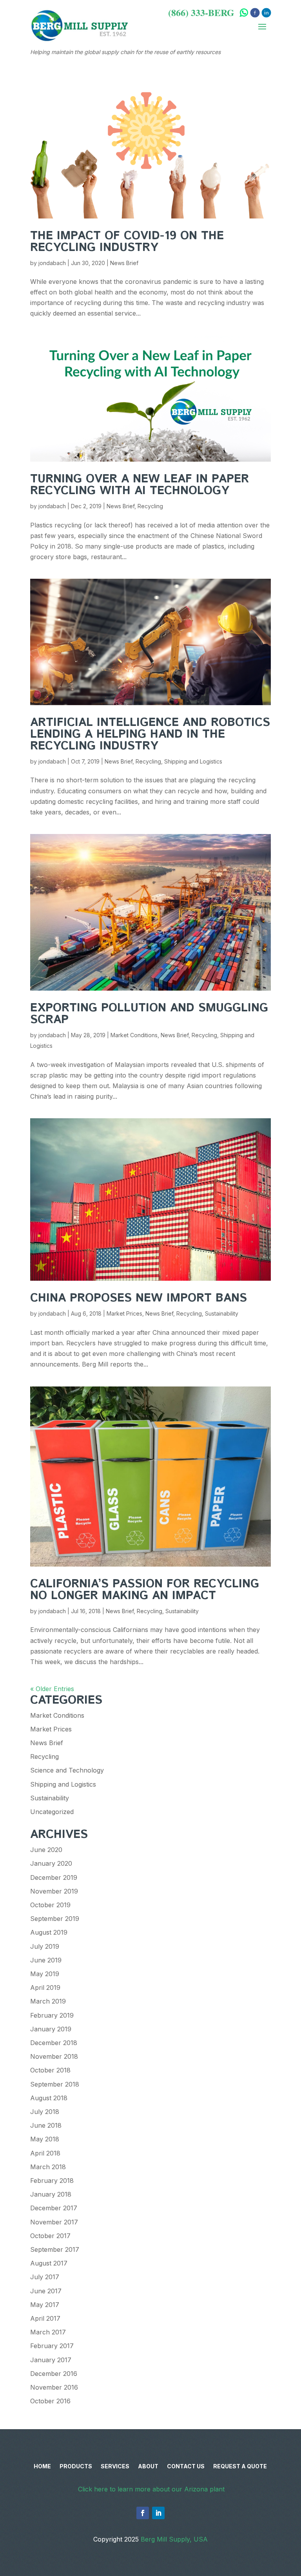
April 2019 (45, 1988)
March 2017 (48, 2332)
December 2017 (54, 2208)
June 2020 (46, 1850)
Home (42, 2467)
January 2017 (51, 2360)
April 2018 (45, 2153)
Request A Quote (240, 2467)
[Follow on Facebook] (143, 2513)
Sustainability (222, 1313)
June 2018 (46, 2125)
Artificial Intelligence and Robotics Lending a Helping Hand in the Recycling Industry (150, 734)
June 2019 (46, 1960)
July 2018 (45, 2112)
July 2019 (45, 1946)
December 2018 (54, 2043)
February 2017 (52, 2346)
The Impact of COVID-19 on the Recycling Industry (127, 242)
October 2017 (50, 2236)
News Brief (124, 263)
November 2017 (54, 2222)
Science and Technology (67, 1770)
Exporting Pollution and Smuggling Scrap (149, 1014)
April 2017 (45, 2318)
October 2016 (50, 2401)
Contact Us (186, 2467)
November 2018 (54, 2056)
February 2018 (52, 2181)
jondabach (52, 263)
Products (76, 2467)
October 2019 (50, 1905)
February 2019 (52, 2015)
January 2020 (51, 1863)
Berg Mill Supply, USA (174, 2539)
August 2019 (49, 1932)
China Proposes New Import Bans (139, 1298)
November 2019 (54, 1891)
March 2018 (48, 2167)
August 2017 (49, 2263)
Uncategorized (52, 1812)
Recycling (150, 506)
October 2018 (50, 2070)
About (148, 2467)
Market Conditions (134, 1035)
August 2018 (49, 2098)
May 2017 (45, 2305)
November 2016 (54, 2387)
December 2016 (54, 2374)
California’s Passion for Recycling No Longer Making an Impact (145, 1590)
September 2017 (55, 2249)
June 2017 (46, 2291)
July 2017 (45, 2277)
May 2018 (45, 2139)
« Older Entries (52, 1689)
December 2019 (54, 1877)
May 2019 (45, 1974)
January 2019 (51, 2029)
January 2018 (51, 2194)
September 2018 (55, 2084)
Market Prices (124, 1313)
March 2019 (48, 2001)
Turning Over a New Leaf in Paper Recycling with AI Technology (140, 485)
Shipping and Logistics (193, 761)
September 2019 (55, 1919)
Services (115, 2467)
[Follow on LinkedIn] (158, 2513)
